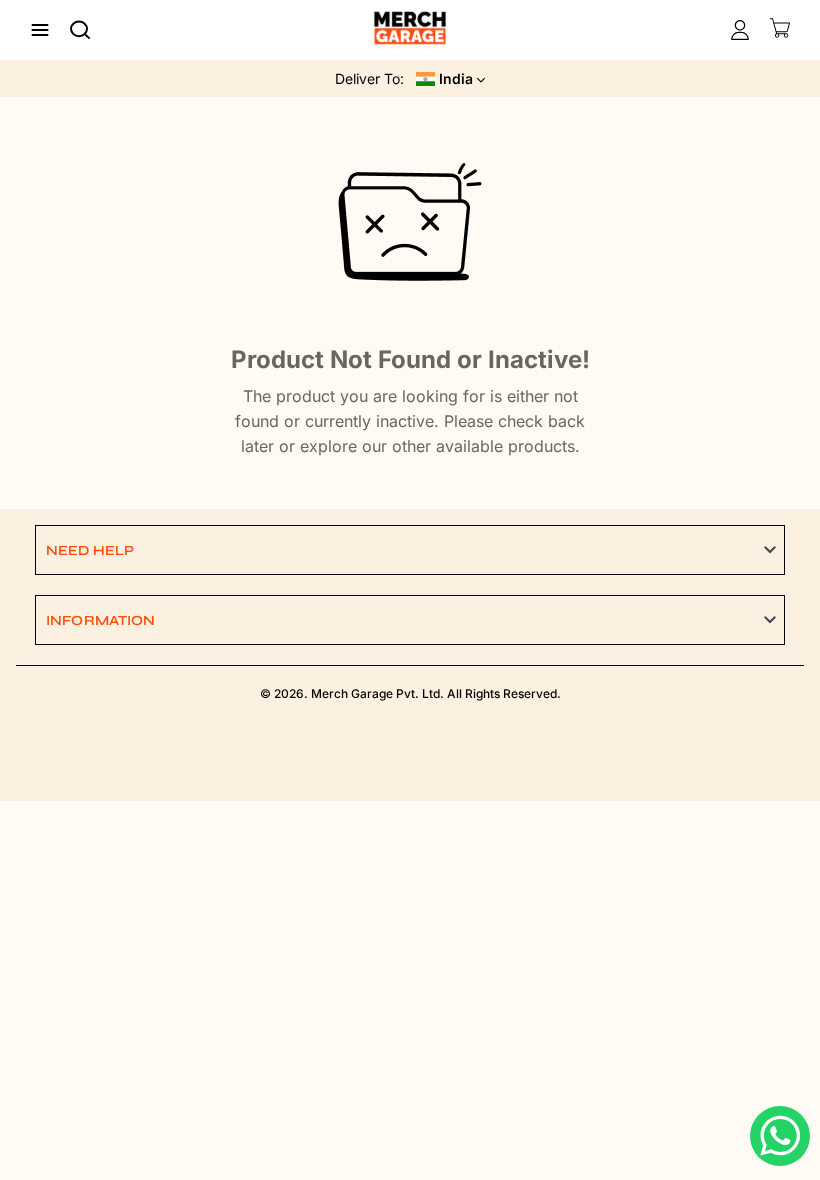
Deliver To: (369, 78)
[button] (410, 550)
